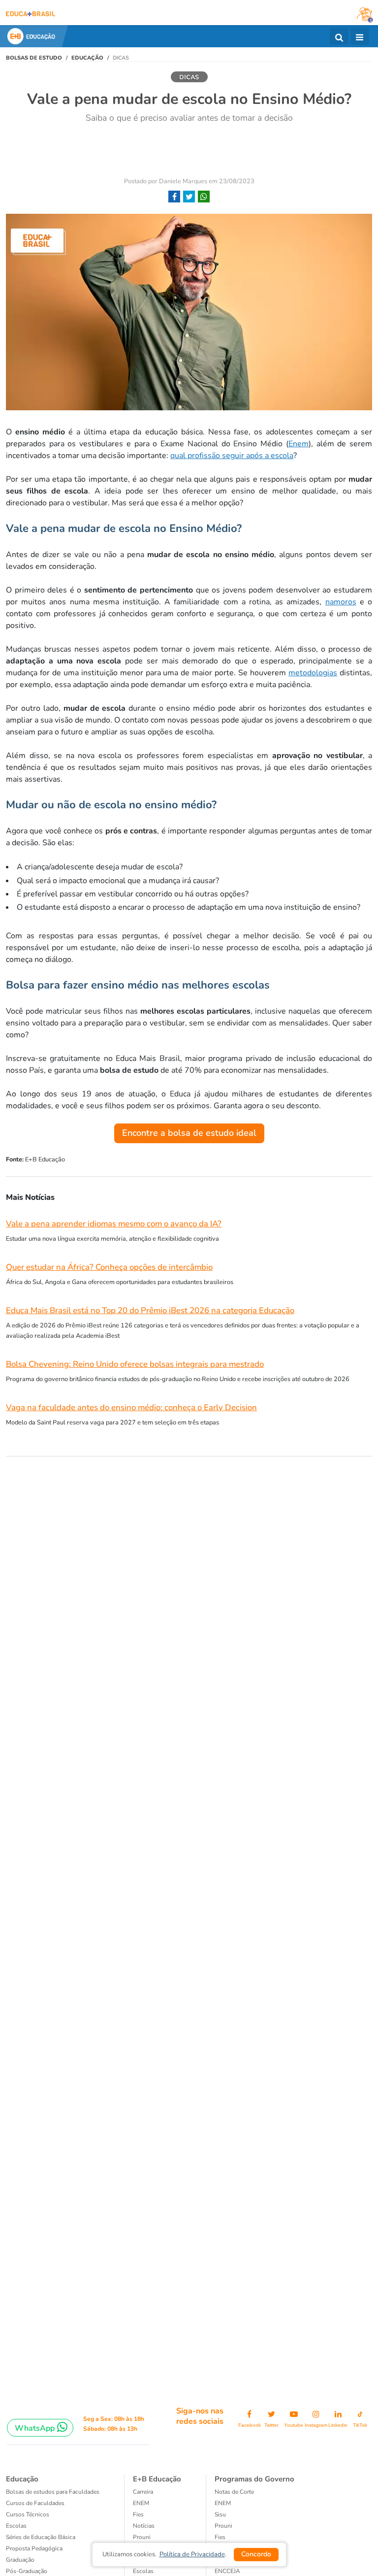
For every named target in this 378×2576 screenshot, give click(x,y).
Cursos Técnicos (28, 2514)
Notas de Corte (234, 2492)
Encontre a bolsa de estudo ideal (189, 1133)
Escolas (16, 2526)
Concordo (256, 2554)
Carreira (143, 2492)
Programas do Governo (254, 2479)
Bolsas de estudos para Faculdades (53, 2492)
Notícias (144, 2526)
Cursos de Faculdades (35, 2503)
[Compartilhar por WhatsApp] (204, 197)
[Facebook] (174, 197)
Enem (299, 444)
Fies (138, 2514)
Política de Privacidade (192, 2554)
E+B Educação (157, 2479)
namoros (341, 602)
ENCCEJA (227, 2571)
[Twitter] (189, 197)
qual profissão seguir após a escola (232, 456)
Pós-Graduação (27, 2571)
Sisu (220, 2514)
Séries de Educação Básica (41, 2537)
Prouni (142, 2537)
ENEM (141, 2503)
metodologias (313, 673)
